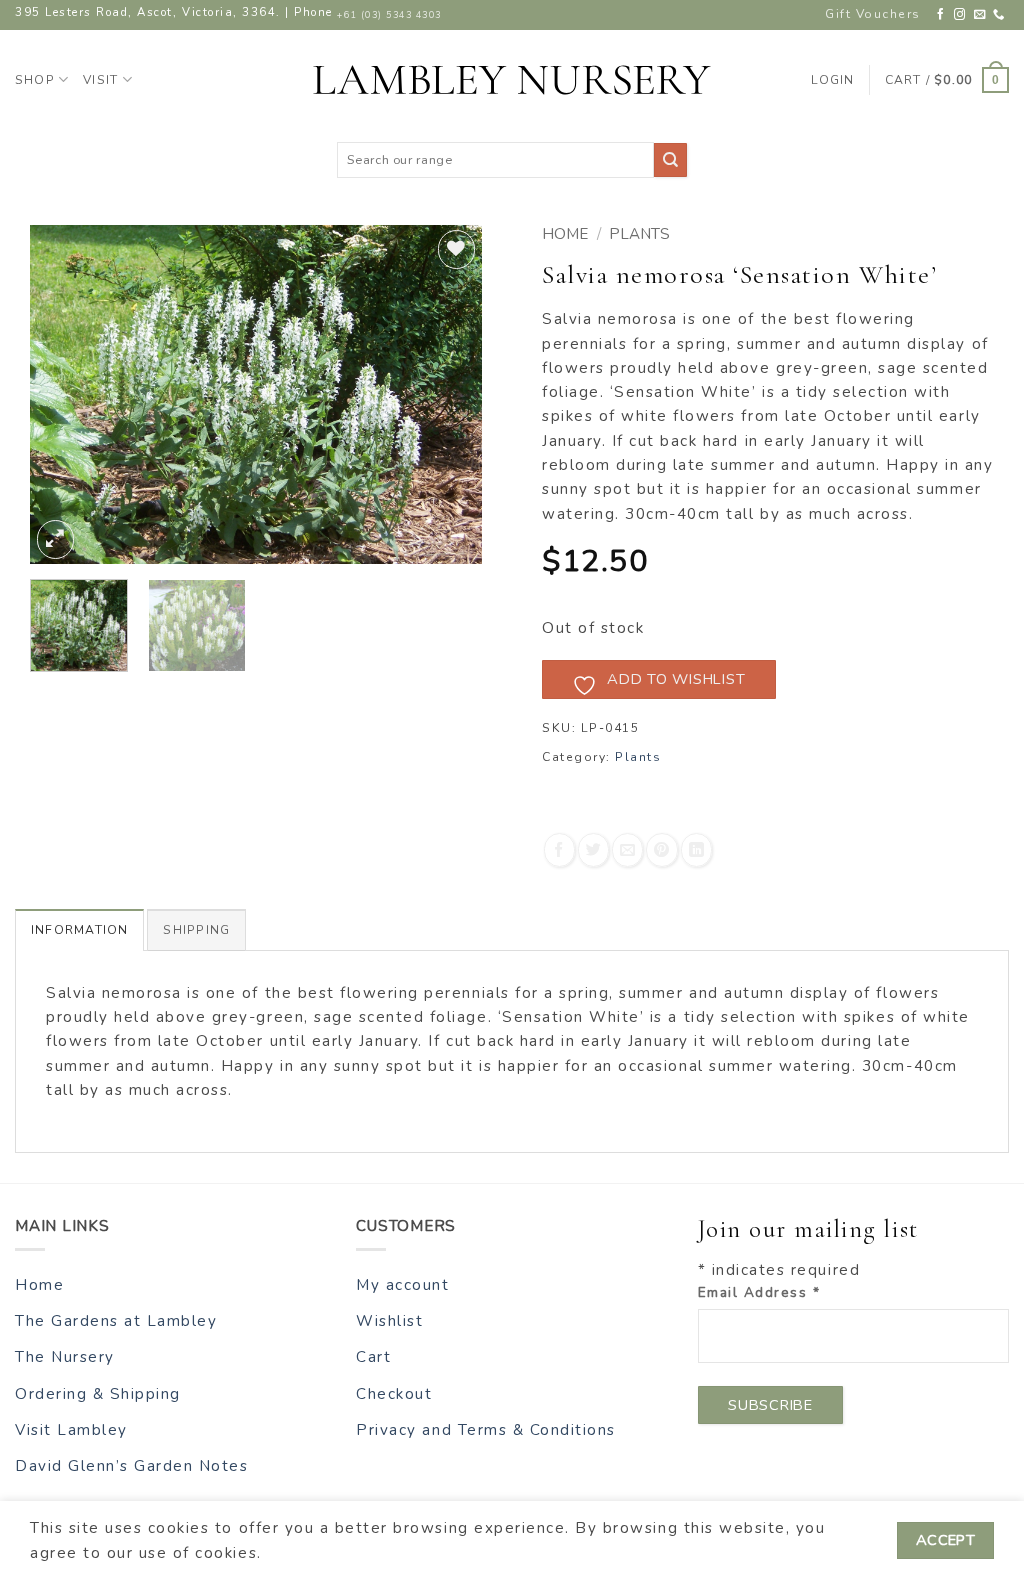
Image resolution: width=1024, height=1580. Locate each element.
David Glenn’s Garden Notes (132, 1466)
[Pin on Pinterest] (661, 849)
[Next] (448, 395)
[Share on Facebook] (559, 849)
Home (565, 234)
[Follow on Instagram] (960, 15)
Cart (373, 1357)
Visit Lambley (71, 1430)
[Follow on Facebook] (941, 15)
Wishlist (389, 1321)
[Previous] (64, 395)
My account (402, 1285)
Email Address (759, 1292)
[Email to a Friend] (627, 849)
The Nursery (65, 1357)
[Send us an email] (980, 15)
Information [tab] (79, 930)
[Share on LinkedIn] (696, 849)
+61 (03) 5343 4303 (389, 15)
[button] (947, 80)
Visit (100, 80)
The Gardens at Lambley (116, 1321)
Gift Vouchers (873, 14)
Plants (639, 234)
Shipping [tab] (196, 930)
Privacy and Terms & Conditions (486, 1430)
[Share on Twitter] (593, 849)
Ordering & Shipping (98, 1394)
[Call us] (999, 15)
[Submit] (670, 159)
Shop (35, 80)
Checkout (394, 1394)
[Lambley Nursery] (512, 80)
